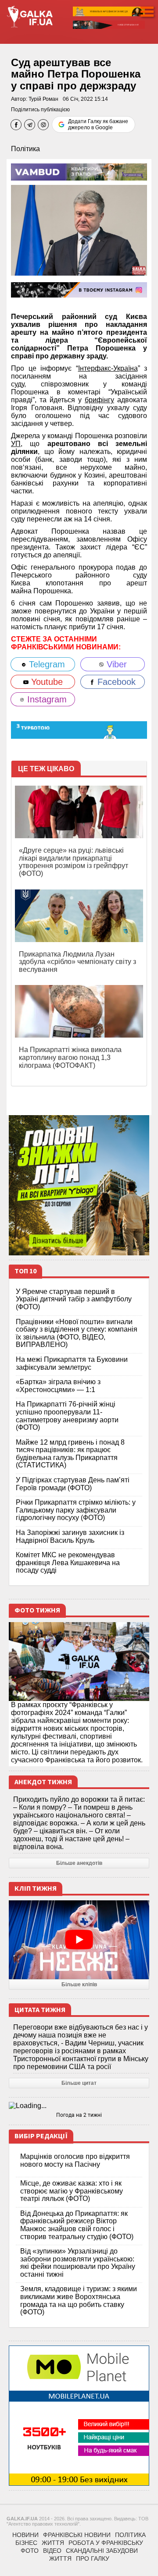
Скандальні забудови (102, 2551)
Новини (25, 2535)
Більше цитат (79, 2083)
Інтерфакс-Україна (108, 368)
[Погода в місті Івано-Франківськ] (79, 2106)
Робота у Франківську (106, 2543)
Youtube (46, 682)
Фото (30, 2551)
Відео (52, 2551)
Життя (53, 2543)
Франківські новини (77, 2535)
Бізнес (26, 2543)
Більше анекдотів (79, 1863)
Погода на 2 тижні (79, 2115)
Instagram (46, 699)
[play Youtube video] (79, 1940)
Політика (25, 149)
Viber (115, 664)
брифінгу (99, 400)
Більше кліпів (79, 1984)
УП (16, 444)
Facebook (115, 682)
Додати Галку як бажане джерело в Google (98, 124)
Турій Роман (43, 99)
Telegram (46, 664)
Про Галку (93, 2558)
